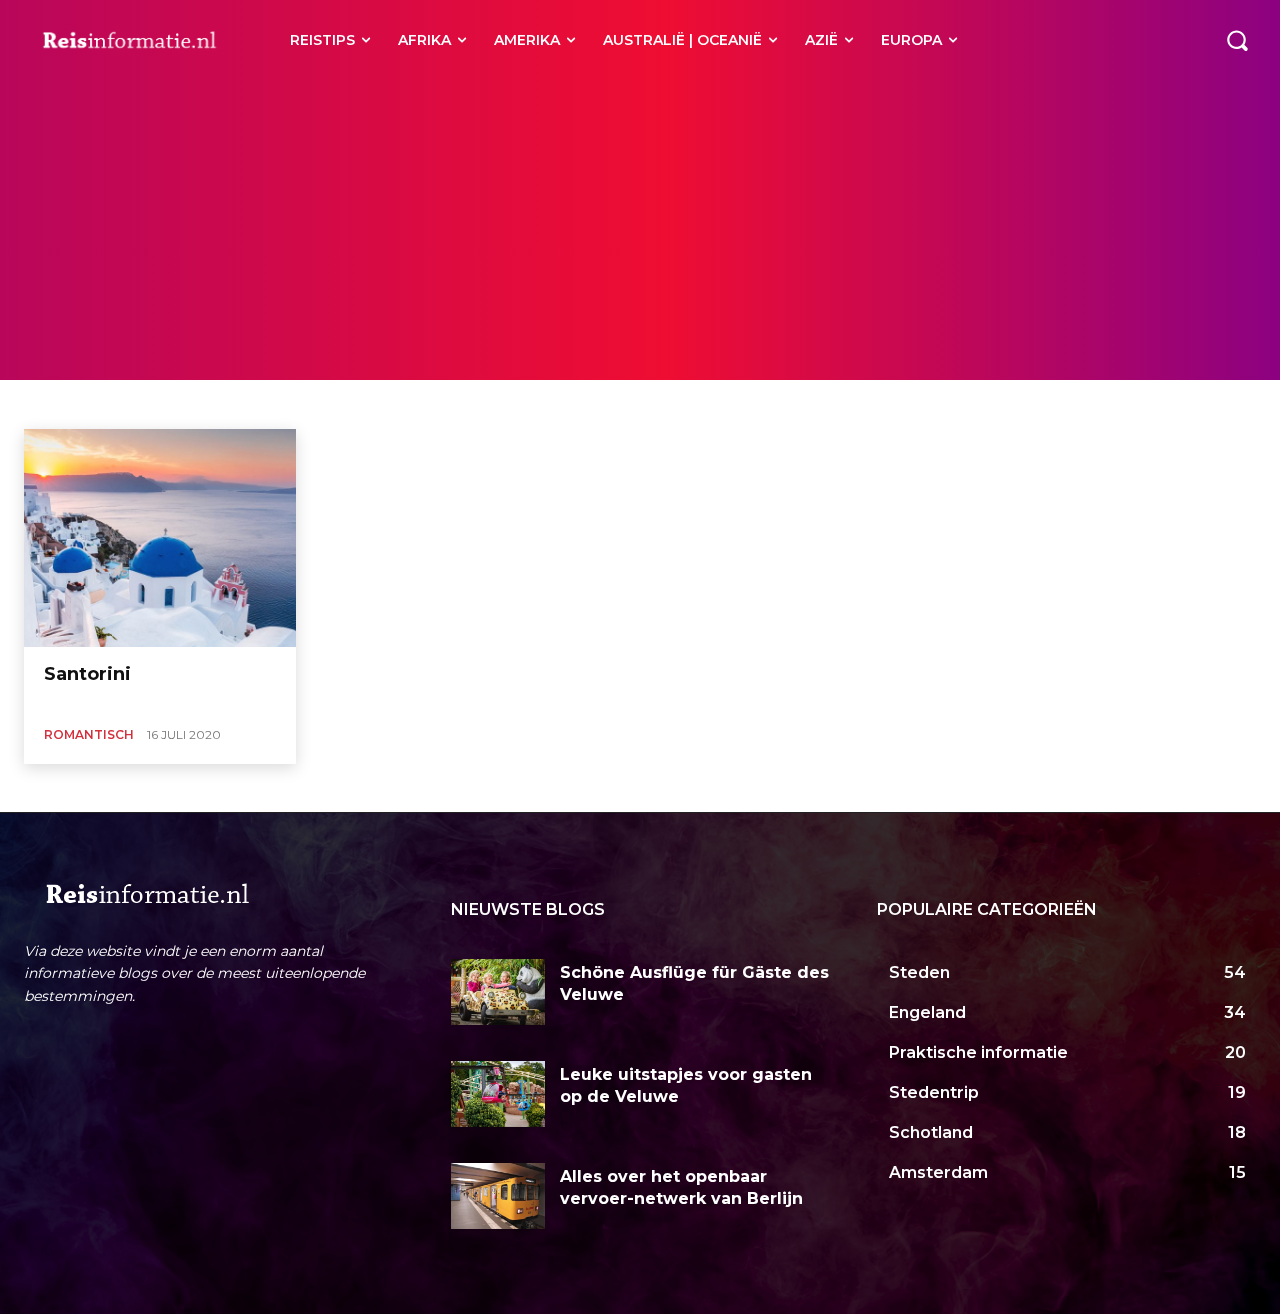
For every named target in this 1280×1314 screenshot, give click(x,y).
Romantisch (89, 734)
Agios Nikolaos (607, 403)
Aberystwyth (136, 403)
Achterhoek (330, 403)
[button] (1237, 40)
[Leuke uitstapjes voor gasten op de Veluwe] (498, 1094)
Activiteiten (465, 403)
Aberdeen (55, 403)
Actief (398, 403)
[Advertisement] (640, 230)
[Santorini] (160, 538)
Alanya (683, 403)
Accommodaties (234, 403)
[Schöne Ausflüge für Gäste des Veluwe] (498, 992)
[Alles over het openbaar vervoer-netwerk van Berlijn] (498, 1196)
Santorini (87, 674)
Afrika (532, 403)
